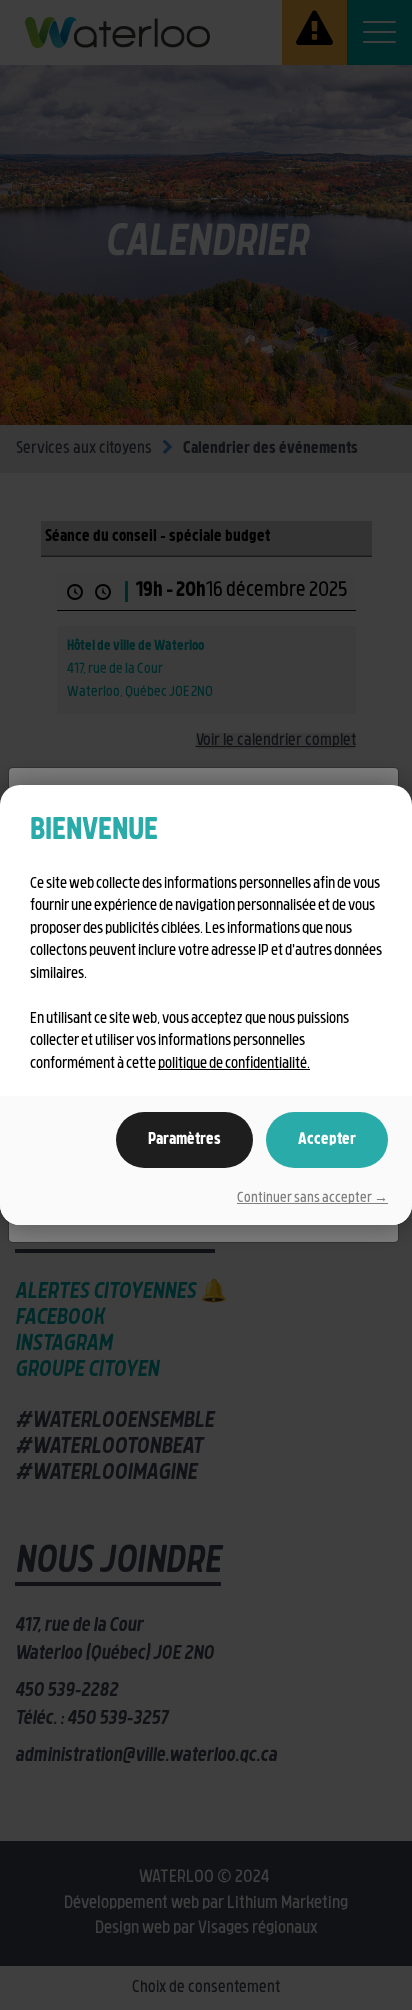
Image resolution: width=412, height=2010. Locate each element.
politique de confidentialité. (234, 1064)
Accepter (327, 1140)
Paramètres (184, 1140)
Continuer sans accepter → (312, 1198)
